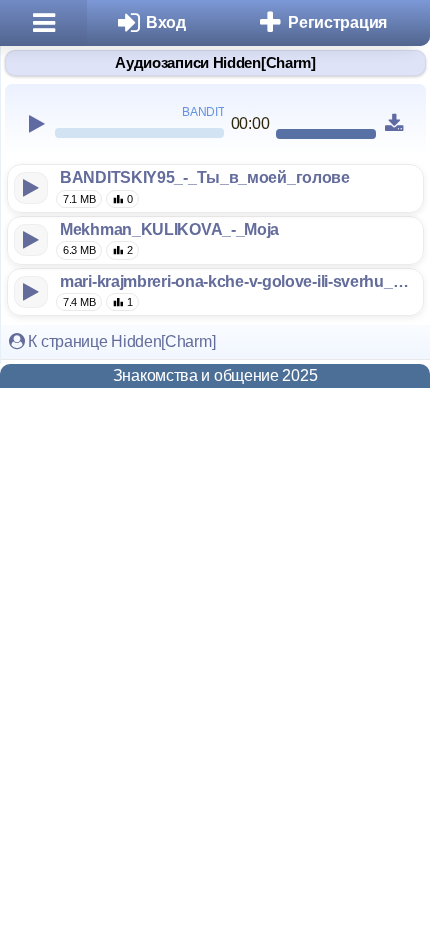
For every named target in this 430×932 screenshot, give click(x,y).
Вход (166, 22)
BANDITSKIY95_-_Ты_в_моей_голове (205, 177)
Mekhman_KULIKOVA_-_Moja (169, 229)
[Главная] (43, 23)
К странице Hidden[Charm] (120, 341)
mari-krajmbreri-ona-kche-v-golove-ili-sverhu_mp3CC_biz (237, 281)
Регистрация (337, 22)
